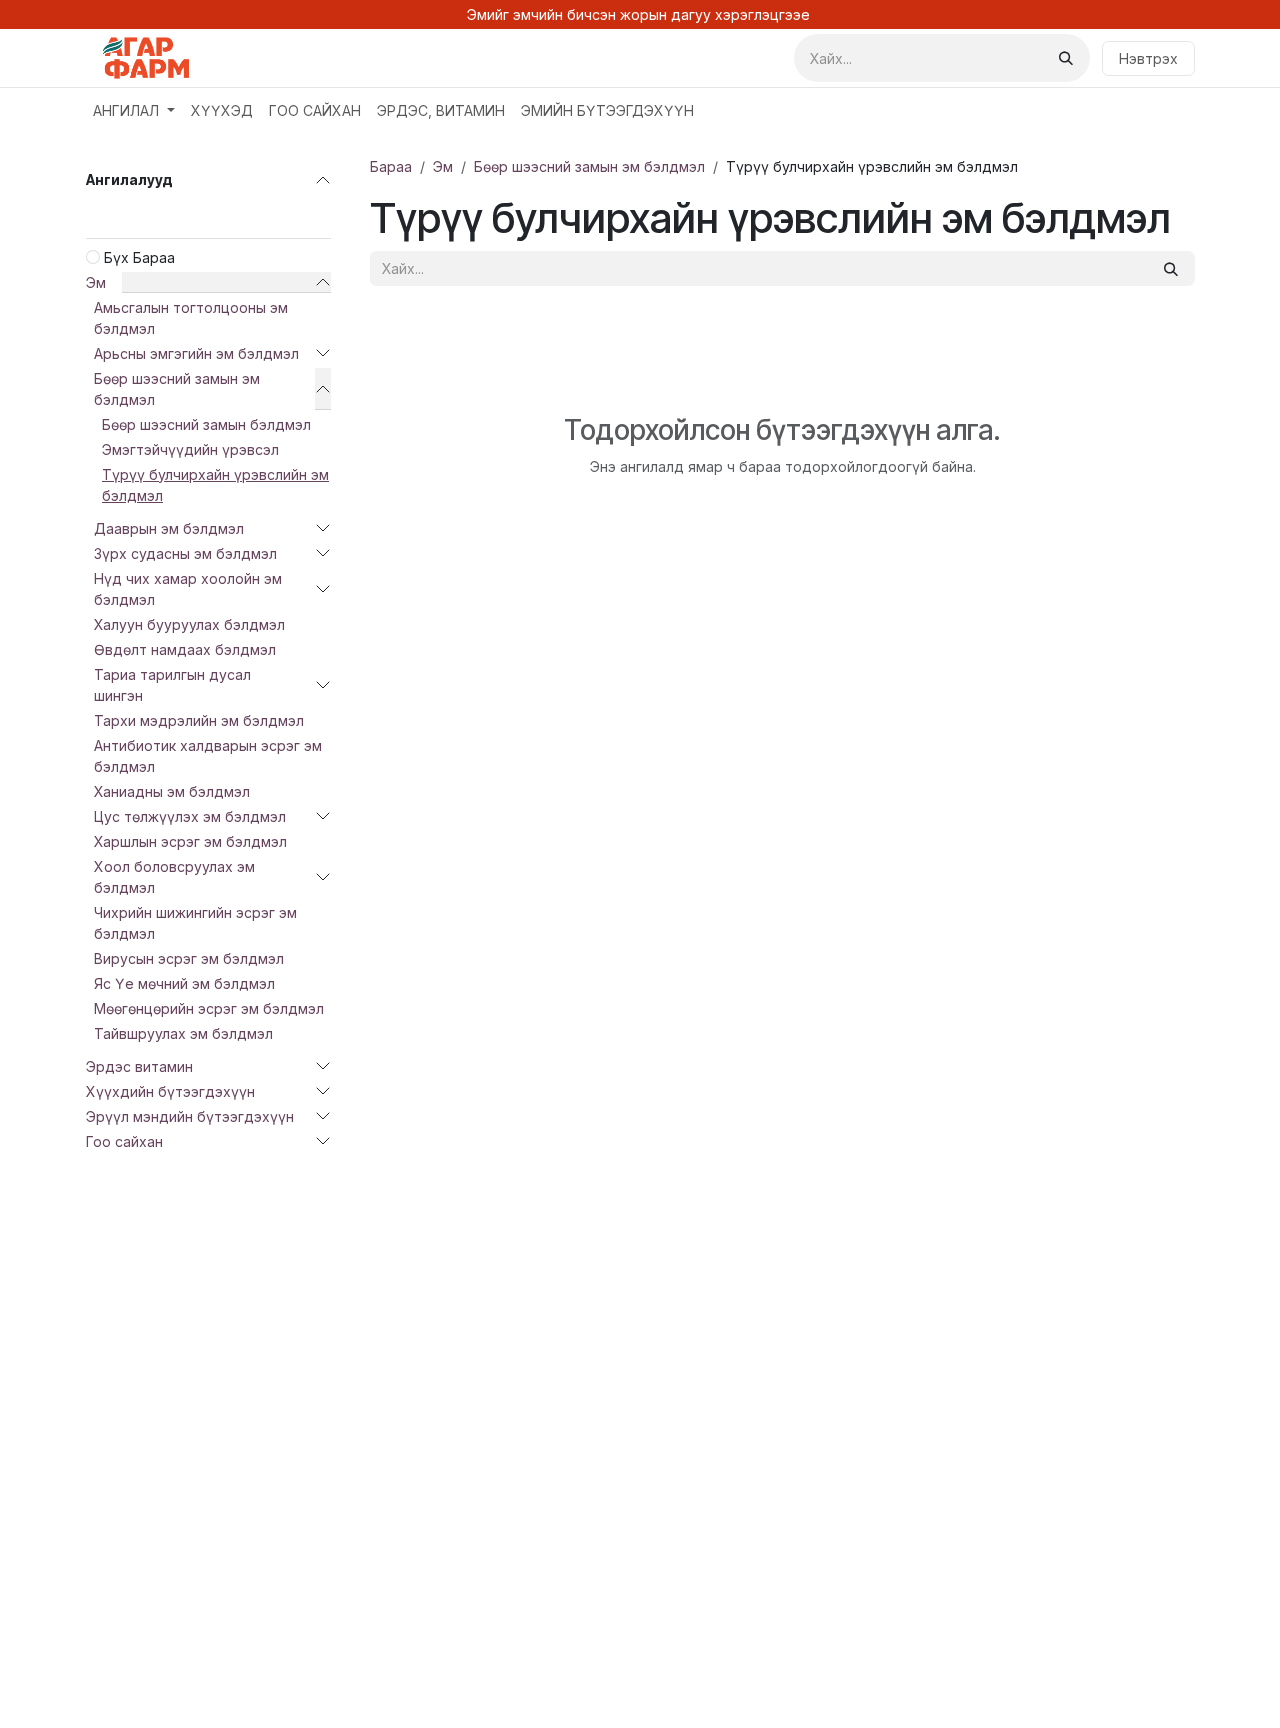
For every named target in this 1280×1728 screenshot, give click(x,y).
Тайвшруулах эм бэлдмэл (183, 1033)
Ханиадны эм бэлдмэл (172, 791)
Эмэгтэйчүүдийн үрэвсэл (190, 449)
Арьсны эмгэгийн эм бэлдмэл (196, 353)
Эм (96, 282)
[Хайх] (1066, 58)
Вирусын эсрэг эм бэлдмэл (189, 958)
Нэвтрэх (1148, 58)
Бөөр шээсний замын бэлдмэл (206, 424)
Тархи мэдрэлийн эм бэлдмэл (199, 720)
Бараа (391, 166)
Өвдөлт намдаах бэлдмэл (185, 649)
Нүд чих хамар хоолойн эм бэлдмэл (188, 589)
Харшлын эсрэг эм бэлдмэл (190, 841)
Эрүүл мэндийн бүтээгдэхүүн (190, 1116)
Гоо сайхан (124, 1141)
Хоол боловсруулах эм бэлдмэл (174, 877)
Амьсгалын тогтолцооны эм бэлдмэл (191, 318)
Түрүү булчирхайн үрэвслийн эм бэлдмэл (215, 485)
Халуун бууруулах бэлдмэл (189, 624)
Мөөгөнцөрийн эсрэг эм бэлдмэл (209, 1008)
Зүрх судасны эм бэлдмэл (185, 553)
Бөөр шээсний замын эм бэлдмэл (177, 389)
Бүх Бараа (139, 257)
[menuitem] (134, 110)
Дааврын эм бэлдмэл (169, 528)
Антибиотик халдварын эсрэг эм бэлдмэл (208, 756)
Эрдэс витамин (139, 1066)
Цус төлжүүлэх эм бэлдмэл (190, 816)
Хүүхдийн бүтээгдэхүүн (170, 1091)
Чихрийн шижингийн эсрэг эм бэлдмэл (195, 923)
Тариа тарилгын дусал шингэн (172, 685)
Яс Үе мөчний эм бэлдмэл (184, 983)
